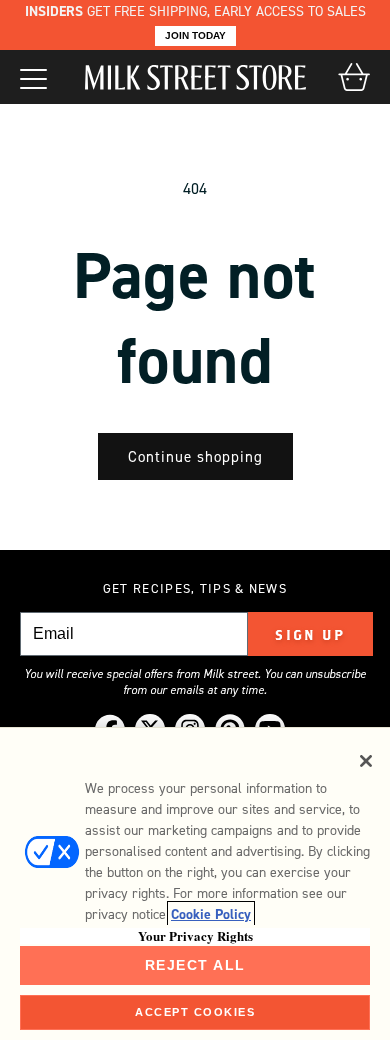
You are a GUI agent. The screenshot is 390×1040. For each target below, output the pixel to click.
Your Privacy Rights (195, 936)
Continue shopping (195, 457)
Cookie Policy (211, 914)
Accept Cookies (195, 1012)
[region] (195, 883)
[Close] (366, 761)
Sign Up (310, 634)
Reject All (195, 965)
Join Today (195, 35)
